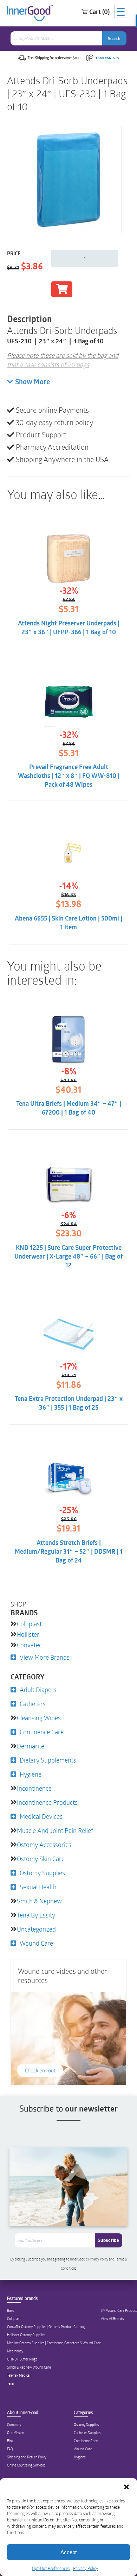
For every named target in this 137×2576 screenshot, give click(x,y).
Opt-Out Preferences (51, 2568)
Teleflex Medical (19, 2375)
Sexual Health (38, 1887)
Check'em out (40, 2070)
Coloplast (29, 1624)
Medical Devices (41, 1816)
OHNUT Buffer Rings (22, 2359)
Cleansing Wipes (39, 1718)
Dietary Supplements (48, 1760)
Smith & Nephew (39, 1901)
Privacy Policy (86, 2568)
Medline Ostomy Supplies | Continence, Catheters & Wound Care (54, 2343)
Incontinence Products (47, 1802)
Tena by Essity (36, 1915)
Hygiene (31, 1774)
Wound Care (36, 1943)
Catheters (33, 1704)
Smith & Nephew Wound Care (29, 2367)
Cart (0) (99, 12)
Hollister (28, 1634)
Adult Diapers (38, 1690)
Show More (32, 382)
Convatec (29, 1645)
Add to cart (62, 289)
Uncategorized (36, 1929)
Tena (10, 2383)
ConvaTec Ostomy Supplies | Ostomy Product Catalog (46, 2327)
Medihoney (15, 2351)
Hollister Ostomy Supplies (26, 2335)
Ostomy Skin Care (41, 1859)
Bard (11, 2310)
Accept (68, 2552)
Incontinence (34, 1788)
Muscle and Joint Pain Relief (55, 1830)
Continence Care (42, 1732)
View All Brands (112, 2319)
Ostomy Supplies (42, 1873)
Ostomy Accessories (44, 1845)
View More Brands (45, 1657)
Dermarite (31, 1746)
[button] (126, 2487)
